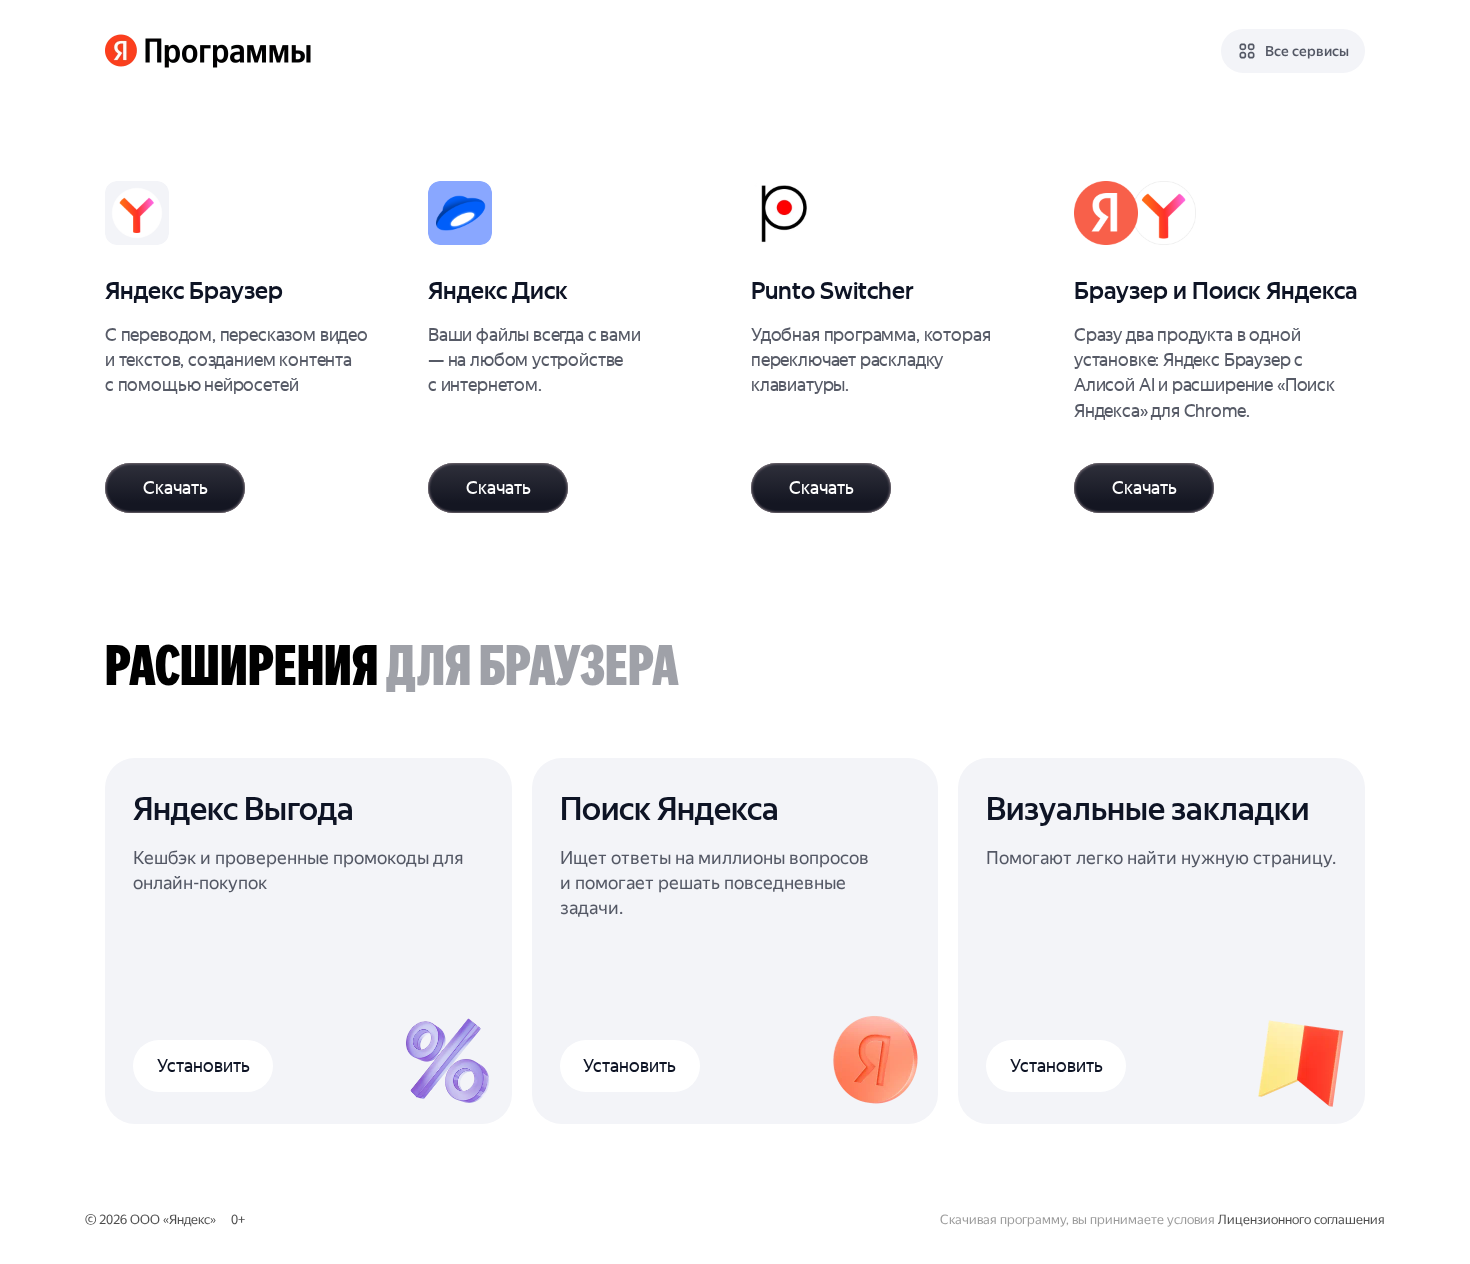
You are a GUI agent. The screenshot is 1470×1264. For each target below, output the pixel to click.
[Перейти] (250, 347)
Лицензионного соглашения (1301, 1219)
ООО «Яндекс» (173, 1219)
